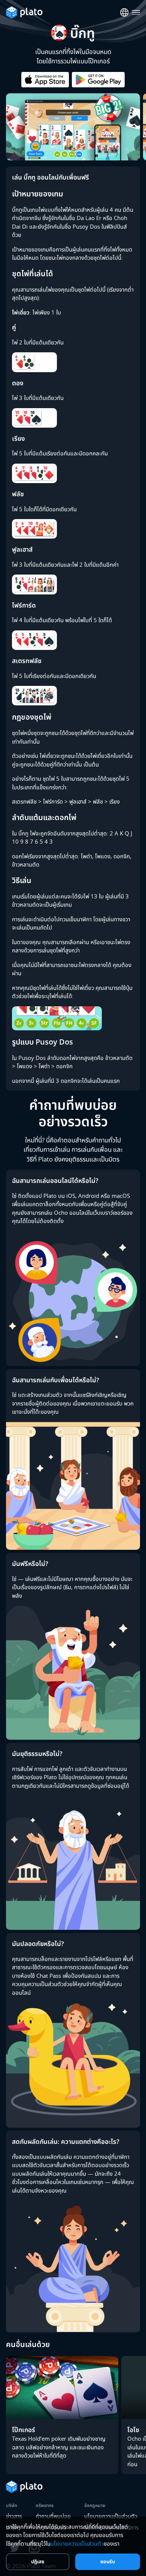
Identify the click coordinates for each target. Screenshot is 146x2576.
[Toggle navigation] (136, 13)
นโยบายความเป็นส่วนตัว (111, 2516)
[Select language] (124, 13)
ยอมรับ (108, 2561)
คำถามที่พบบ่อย (53, 2516)
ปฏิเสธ (38, 2561)
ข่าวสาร (14, 2516)
